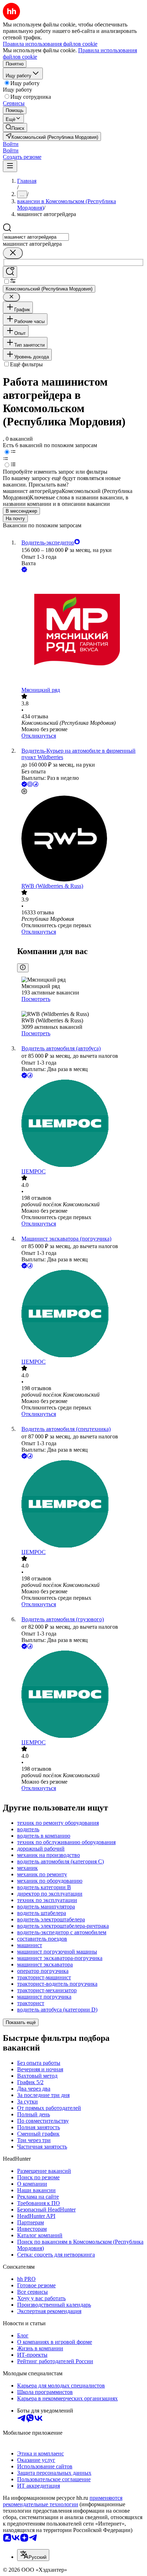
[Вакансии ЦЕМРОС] (81, 1124)
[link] (15, 128)
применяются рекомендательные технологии (63, 2501)
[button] (11, 144)
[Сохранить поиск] (10, 272)
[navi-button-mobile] (10, 166)
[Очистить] (13, 253)
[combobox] (36, 237)
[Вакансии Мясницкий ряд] (81, 630)
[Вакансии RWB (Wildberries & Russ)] (81, 839)
